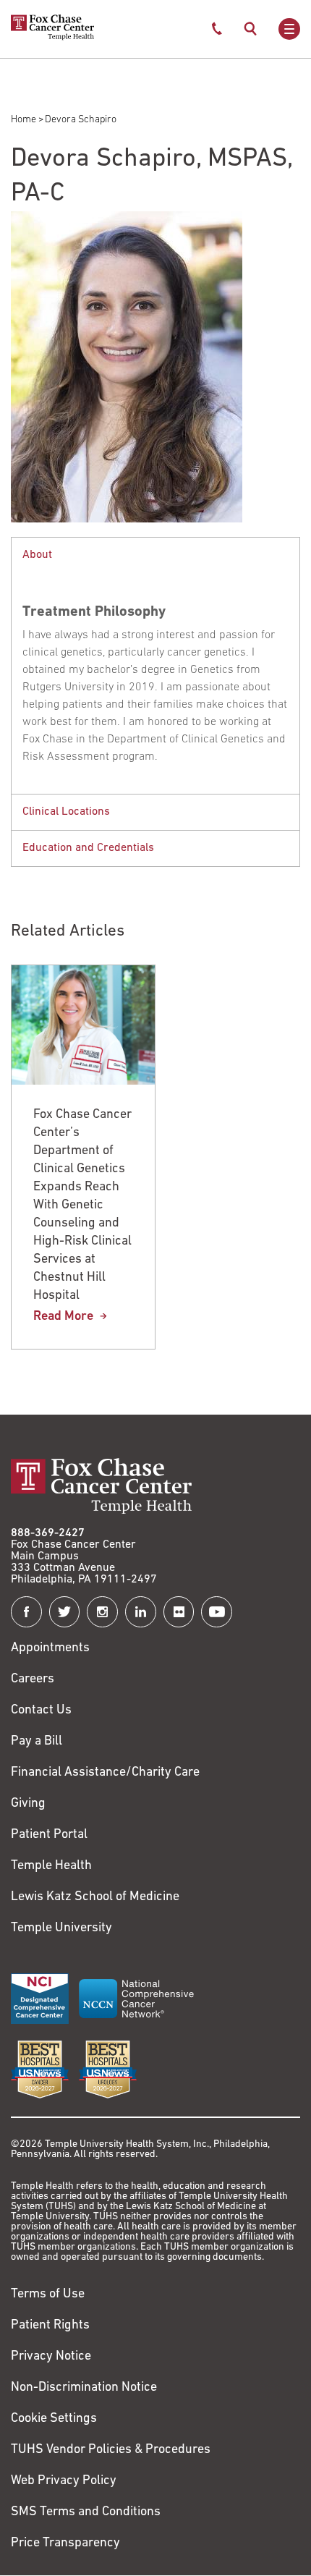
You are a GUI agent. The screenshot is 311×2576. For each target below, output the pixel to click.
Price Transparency (65, 2543)
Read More (63, 1317)
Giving (28, 1804)
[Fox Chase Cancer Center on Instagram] (102, 1612)
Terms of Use (48, 2295)
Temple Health (51, 1866)
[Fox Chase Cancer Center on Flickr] (179, 1612)
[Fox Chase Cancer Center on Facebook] (26, 1612)
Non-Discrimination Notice (84, 2388)
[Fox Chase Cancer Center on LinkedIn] (141, 1612)
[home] (52, 38)
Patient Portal (49, 1835)
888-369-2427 (48, 1533)
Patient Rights (50, 2326)
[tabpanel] (155, 665)
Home (24, 120)
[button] (155, 555)
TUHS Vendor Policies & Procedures (111, 2450)
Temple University (61, 1928)
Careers (33, 1679)
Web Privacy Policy (64, 2481)
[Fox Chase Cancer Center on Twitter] (65, 1612)
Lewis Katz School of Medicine (95, 1897)
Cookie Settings (54, 2419)
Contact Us (41, 1711)
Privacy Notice (51, 2357)
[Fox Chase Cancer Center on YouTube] (217, 1612)
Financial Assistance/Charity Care (105, 1773)
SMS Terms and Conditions (86, 2512)
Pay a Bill (37, 1742)
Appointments (50, 1648)
